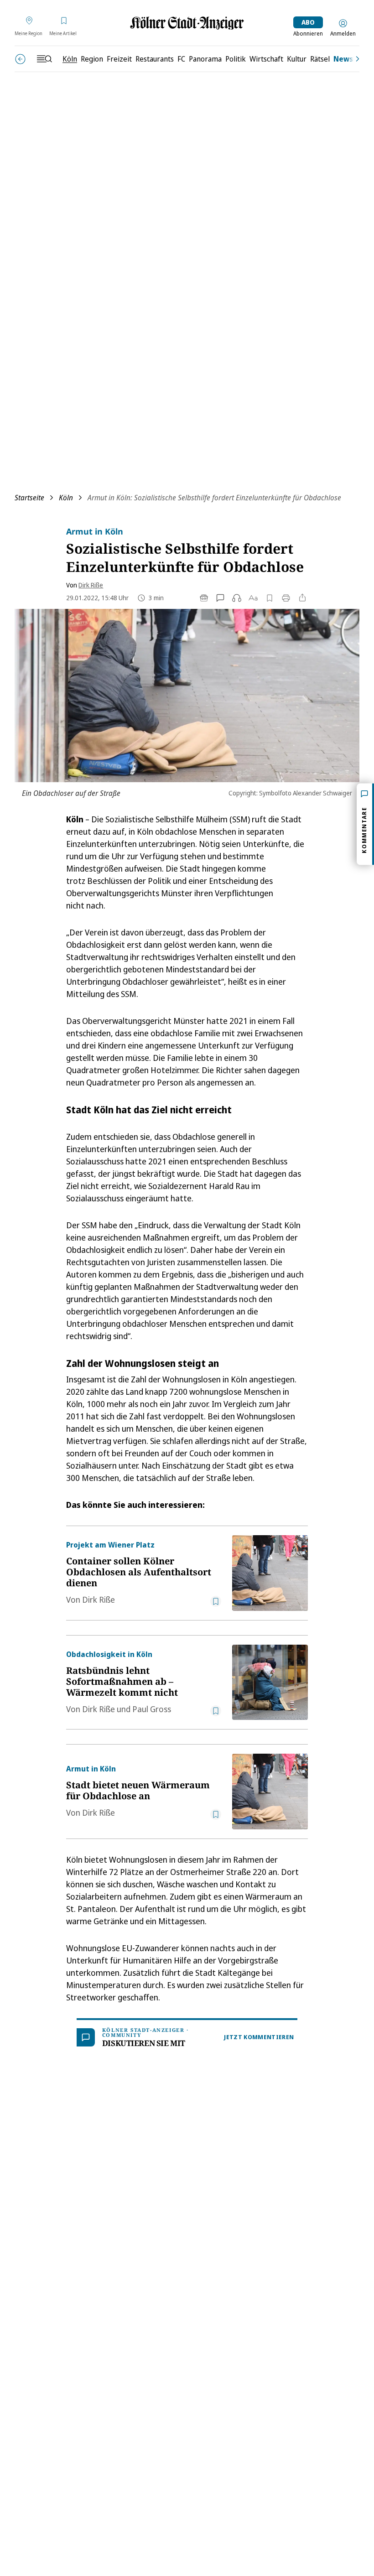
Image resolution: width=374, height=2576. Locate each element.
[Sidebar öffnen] (44, 59)
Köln (66, 498)
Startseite (29, 498)
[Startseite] (187, 23)
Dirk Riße (91, 585)
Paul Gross (152, 1709)
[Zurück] (20, 59)
